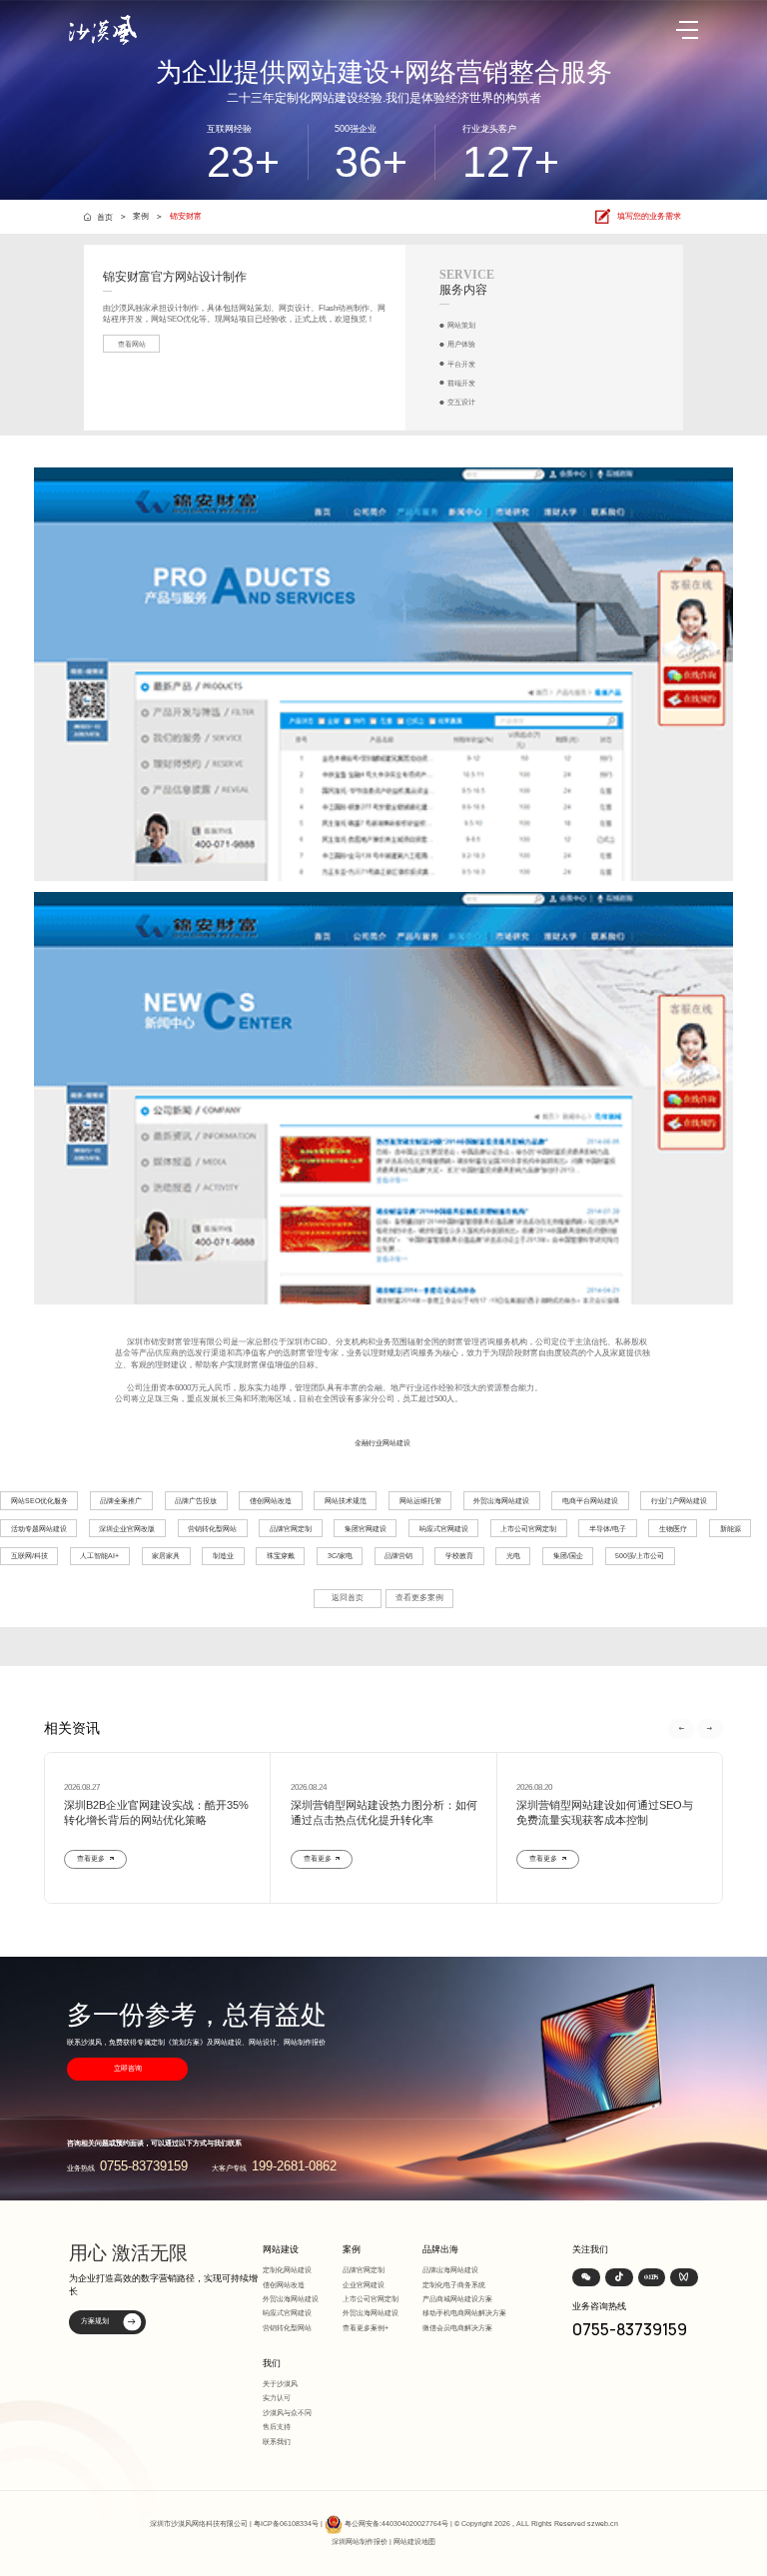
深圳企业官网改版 (127, 1529)
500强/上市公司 (640, 1556)
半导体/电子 (608, 1529)
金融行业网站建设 (383, 1443)
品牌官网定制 (291, 1529)
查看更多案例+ (366, 2328)
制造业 (223, 1556)
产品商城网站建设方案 (457, 2299)
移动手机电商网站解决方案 (464, 2313)
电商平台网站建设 (590, 1501)
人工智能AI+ (99, 1556)
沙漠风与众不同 (287, 2413)
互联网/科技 (29, 1556)
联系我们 (277, 2442)
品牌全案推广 (121, 1501)
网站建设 (281, 2249)
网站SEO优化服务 (39, 1501)
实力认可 (277, 2398)
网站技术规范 (346, 1501)
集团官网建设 (366, 1529)
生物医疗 (673, 1529)
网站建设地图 (414, 2542)
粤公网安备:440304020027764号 (396, 2524)
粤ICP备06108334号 (286, 2524)
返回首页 (348, 1598)
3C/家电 (340, 1556)
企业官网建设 (364, 2285)
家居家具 (166, 1556)
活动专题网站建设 (39, 1529)
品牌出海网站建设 (450, 2270)
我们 (272, 2363)
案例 (141, 216)
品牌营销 (398, 1556)
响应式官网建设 (444, 1529)
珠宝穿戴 (281, 1556)
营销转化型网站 (212, 1529)
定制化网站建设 (287, 2270)
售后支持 (277, 2427)
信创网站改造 (271, 1501)
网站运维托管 (420, 1501)
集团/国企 (568, 1556)
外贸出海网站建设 (501, 1501)
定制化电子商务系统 (454, 2285)
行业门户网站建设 (679, 1501)
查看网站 (132, 344)
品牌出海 (440, 2249)
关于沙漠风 (280, 2384)
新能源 (731, 1529)
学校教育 (459, 1556)
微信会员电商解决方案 (457, 2328)
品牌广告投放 (196, 1501)
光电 (513, 1556)
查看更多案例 (419, 1598)
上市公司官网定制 (528, 1529)
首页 (105, 217)
